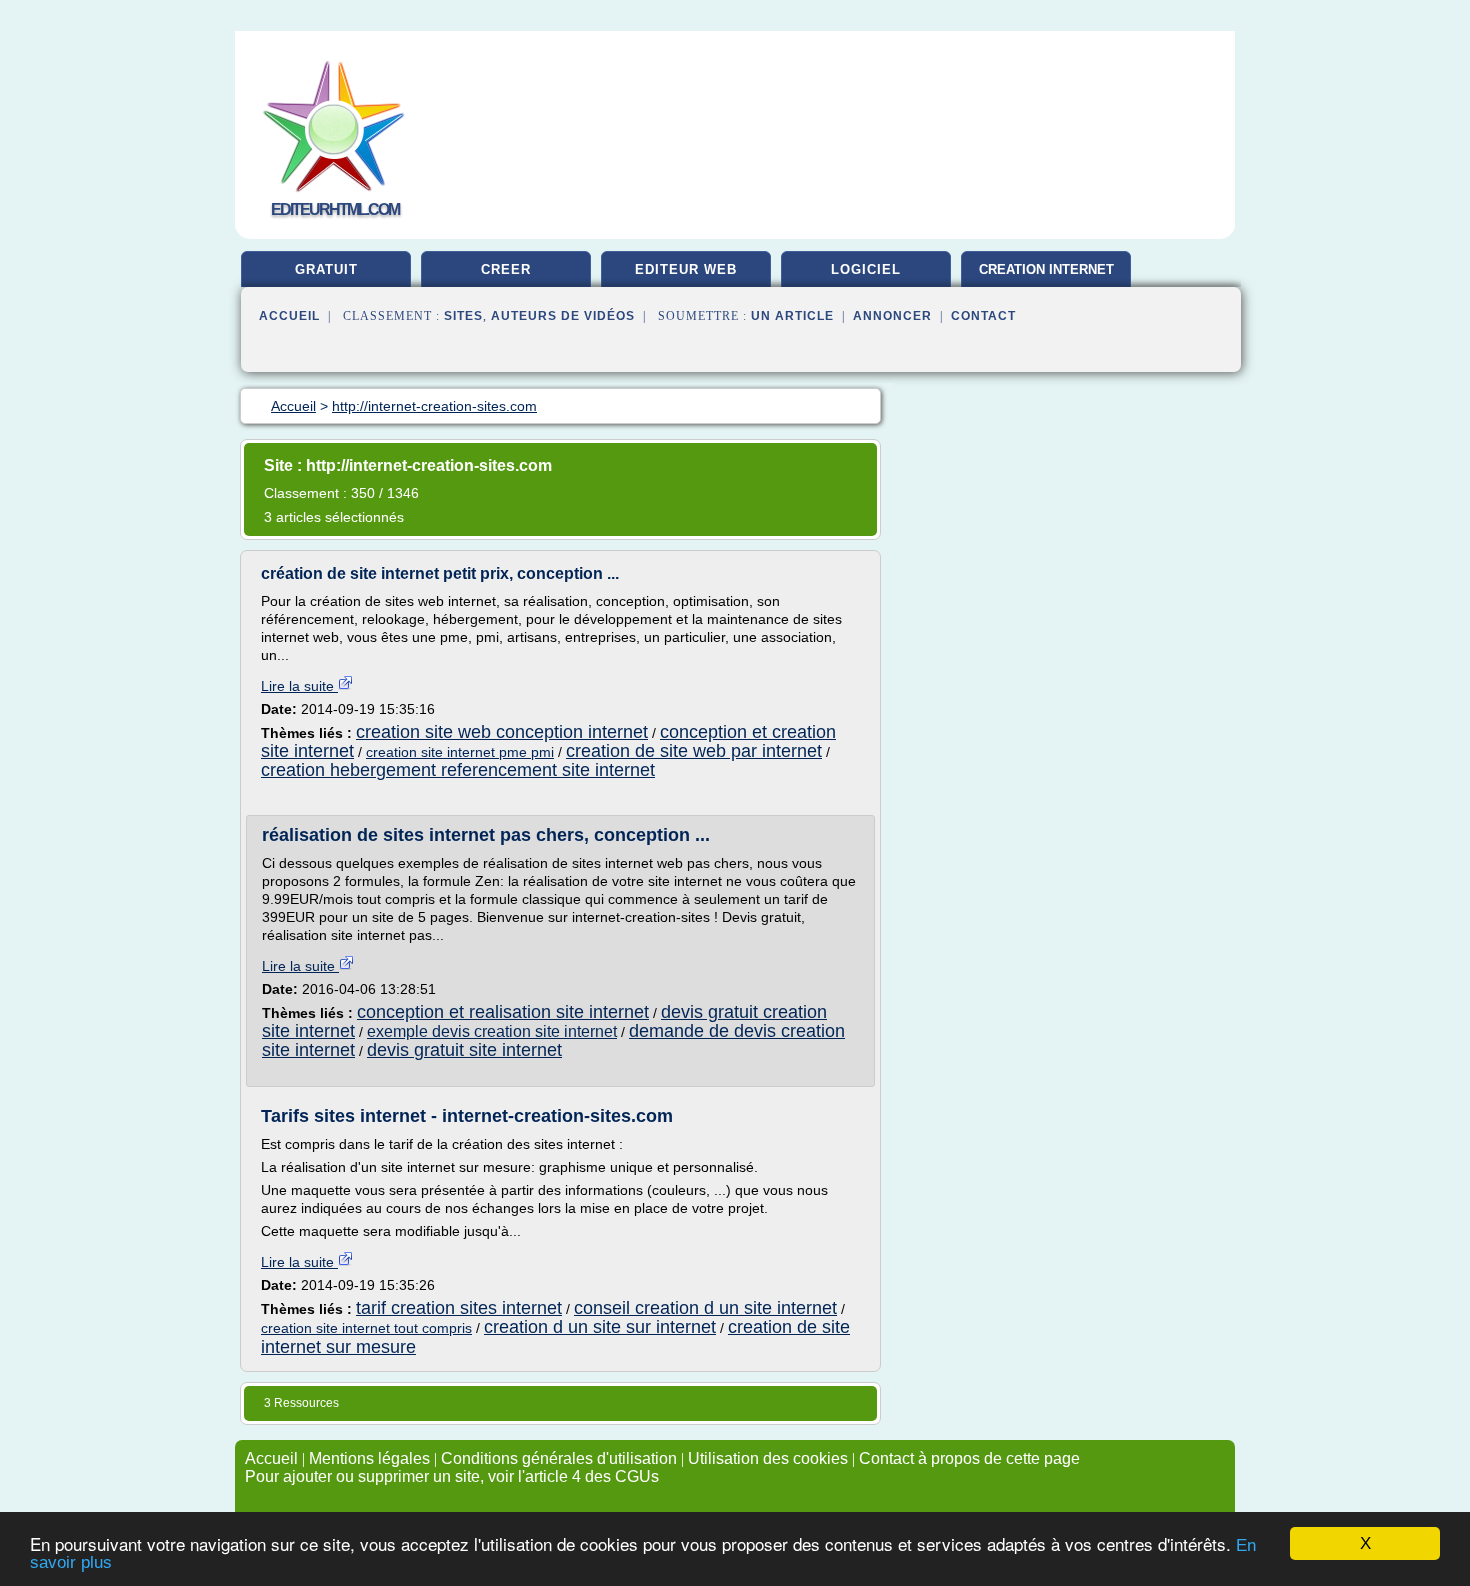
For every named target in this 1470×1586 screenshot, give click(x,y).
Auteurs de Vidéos (563, 316)
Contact (983, 316)
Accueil (289, 316)
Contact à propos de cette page (969, 1458)
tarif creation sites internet (459, 1308)
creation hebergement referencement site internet (458, 770)
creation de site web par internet (694, 751)
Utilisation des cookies (768, 1458)
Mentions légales (369, 1458)
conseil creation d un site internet (705, 1308)
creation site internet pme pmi (460, 752)
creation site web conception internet (502, 732)
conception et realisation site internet (503, 1012)
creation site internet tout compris (366, 1328)
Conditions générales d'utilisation (559, 1458)
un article (792, 316)
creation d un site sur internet (600, 1327)
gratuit (326, 269)
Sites (463, 316)
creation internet (1046, 269)
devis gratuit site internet (464, 1050)
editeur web (686, 269)
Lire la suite (299, 686)
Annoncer (892, 316)
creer (506, 269)
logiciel (866, 269)
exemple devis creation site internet (492, 1031)
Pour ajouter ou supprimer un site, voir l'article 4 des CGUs (452, 1476)
